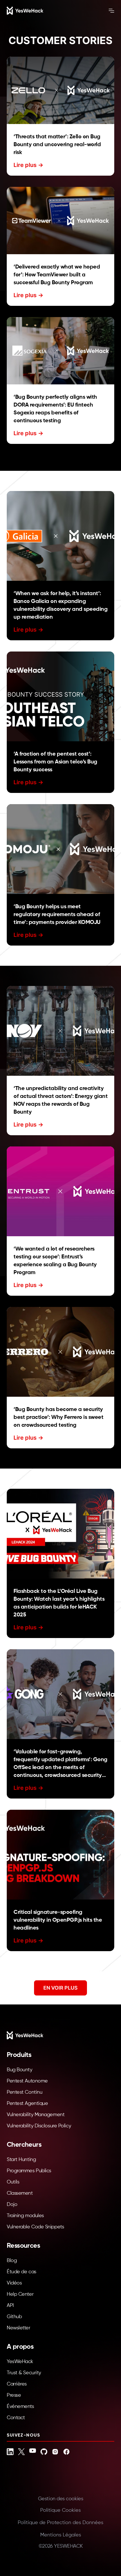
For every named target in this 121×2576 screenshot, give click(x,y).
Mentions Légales (61, 2535)
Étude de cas (22, 2272)
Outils (13, 2182)
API (10, 2306)
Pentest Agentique (27, 2104)
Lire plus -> (28, 165)
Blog (12, 2261)
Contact (16, 2418)
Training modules (25, 2216)
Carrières (17, 2384)
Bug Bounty (20, 2070)
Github (14, 2317)
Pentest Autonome (27, 2081)
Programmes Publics (29, 2171)
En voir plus (60, 1988)
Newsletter (19, 2328)
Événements (20, 2407)
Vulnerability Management (36, 2115)
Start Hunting (21, 2160)
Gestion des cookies (60, 2499)
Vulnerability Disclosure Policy (39, 2126)
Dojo (12, 2205)
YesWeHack (20, 2362)
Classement (20, 2193)
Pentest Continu (24, 2092)
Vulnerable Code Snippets (35, 2227)
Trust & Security (24, 2373)
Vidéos (14, 2283)
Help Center (20, 2294)
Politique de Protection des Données (60, 2523)
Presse (14, 2395)
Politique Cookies (60, 2510)
